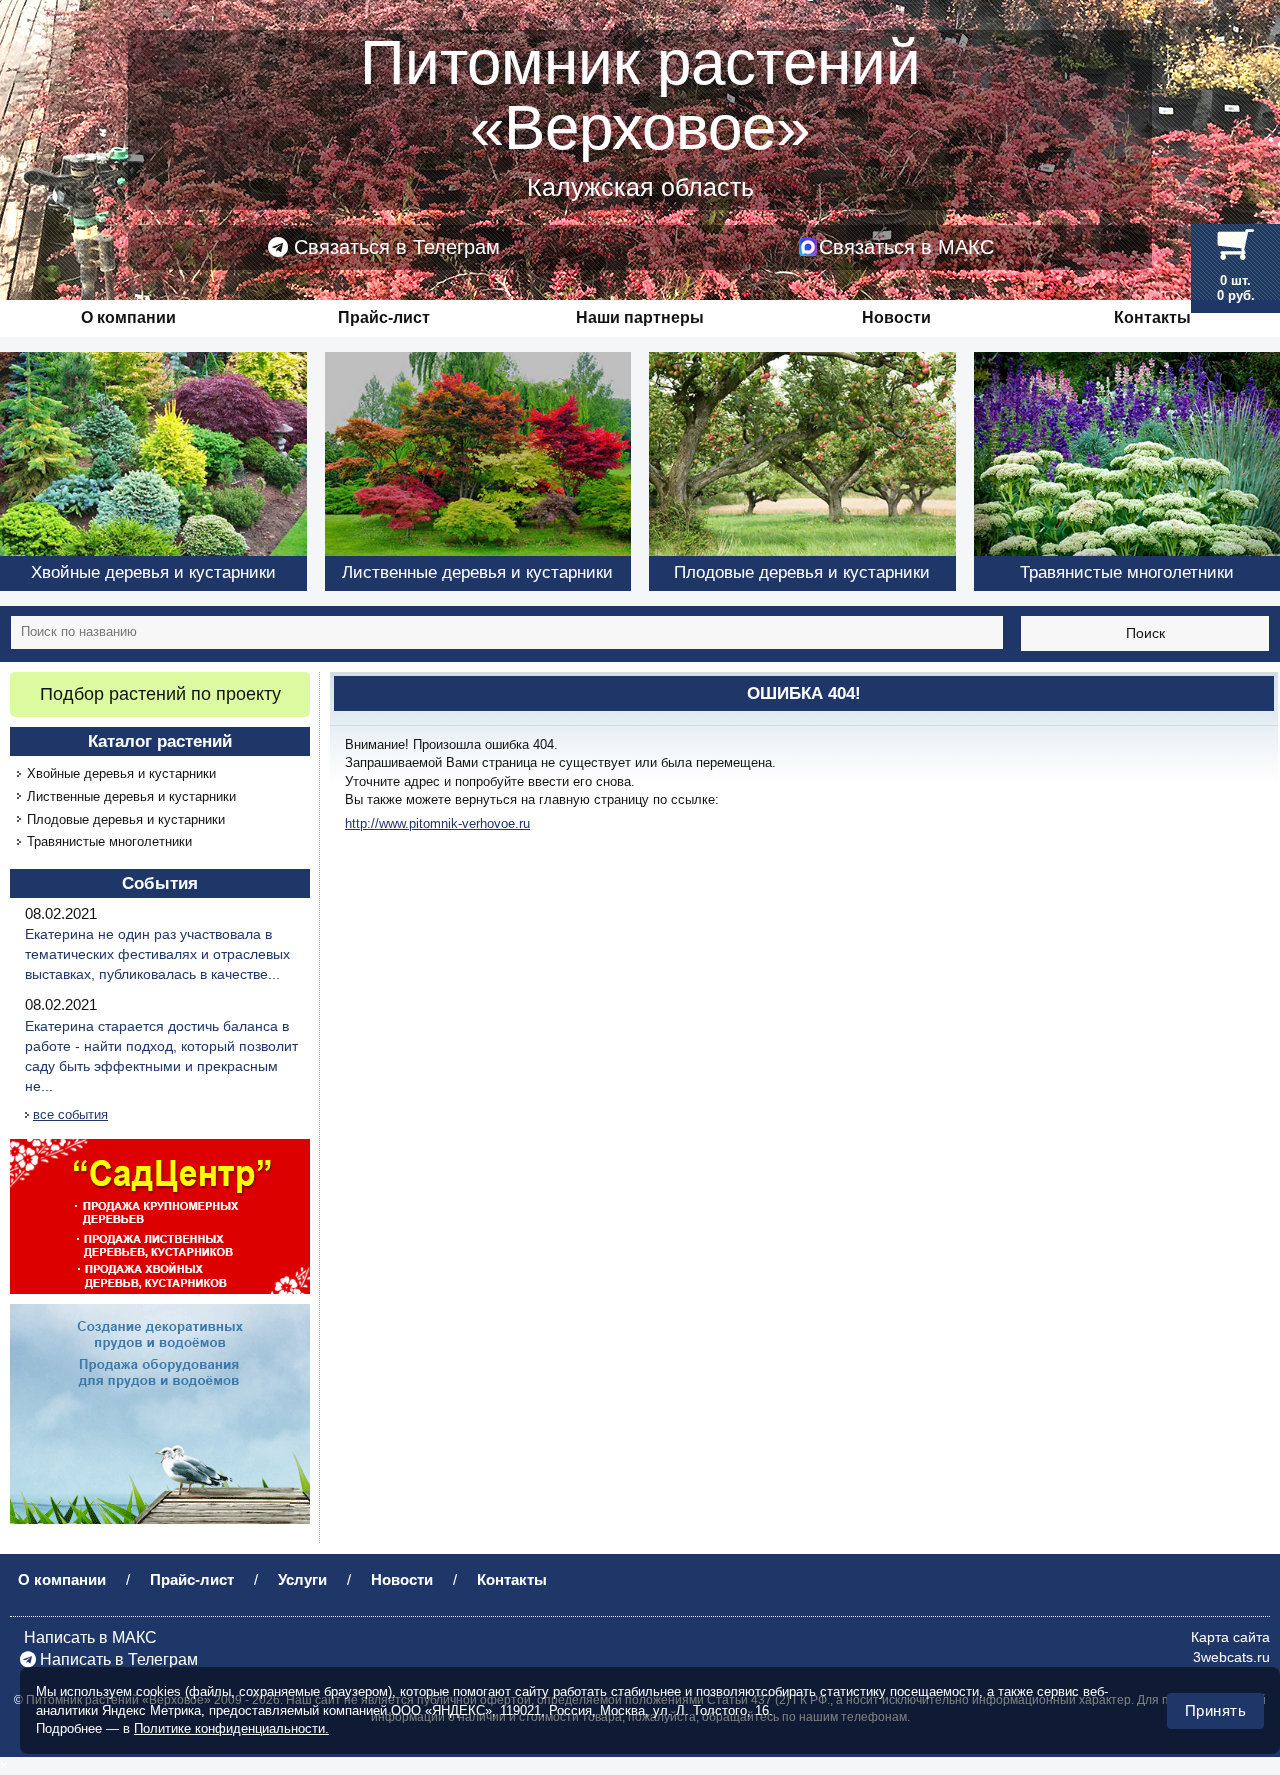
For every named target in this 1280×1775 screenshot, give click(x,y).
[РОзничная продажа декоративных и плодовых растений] (160, 1215)
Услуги (302, 1579)
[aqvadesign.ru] (160, 1413)
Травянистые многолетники (109, 841)
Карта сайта (1230, 1637)
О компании (128, 317)
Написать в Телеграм (117, 1659)
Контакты (1152, 317)
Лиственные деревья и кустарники (131, 796)
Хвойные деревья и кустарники (121, 773)
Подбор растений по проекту (160, 694)
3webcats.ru (1231, 1657)
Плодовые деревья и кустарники (126, 819)
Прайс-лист (384, 317)
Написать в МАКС (88, 1637)
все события (70, 1114)
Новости (896, 317)
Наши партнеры (640, 317)
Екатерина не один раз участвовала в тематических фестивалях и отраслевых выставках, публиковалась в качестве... (157, 954)
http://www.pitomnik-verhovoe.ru (437, 823)
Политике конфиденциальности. (231, 1728)
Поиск (1145, 633)
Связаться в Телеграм (394, 247)
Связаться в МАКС (906, 247)
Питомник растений (640, 95)
